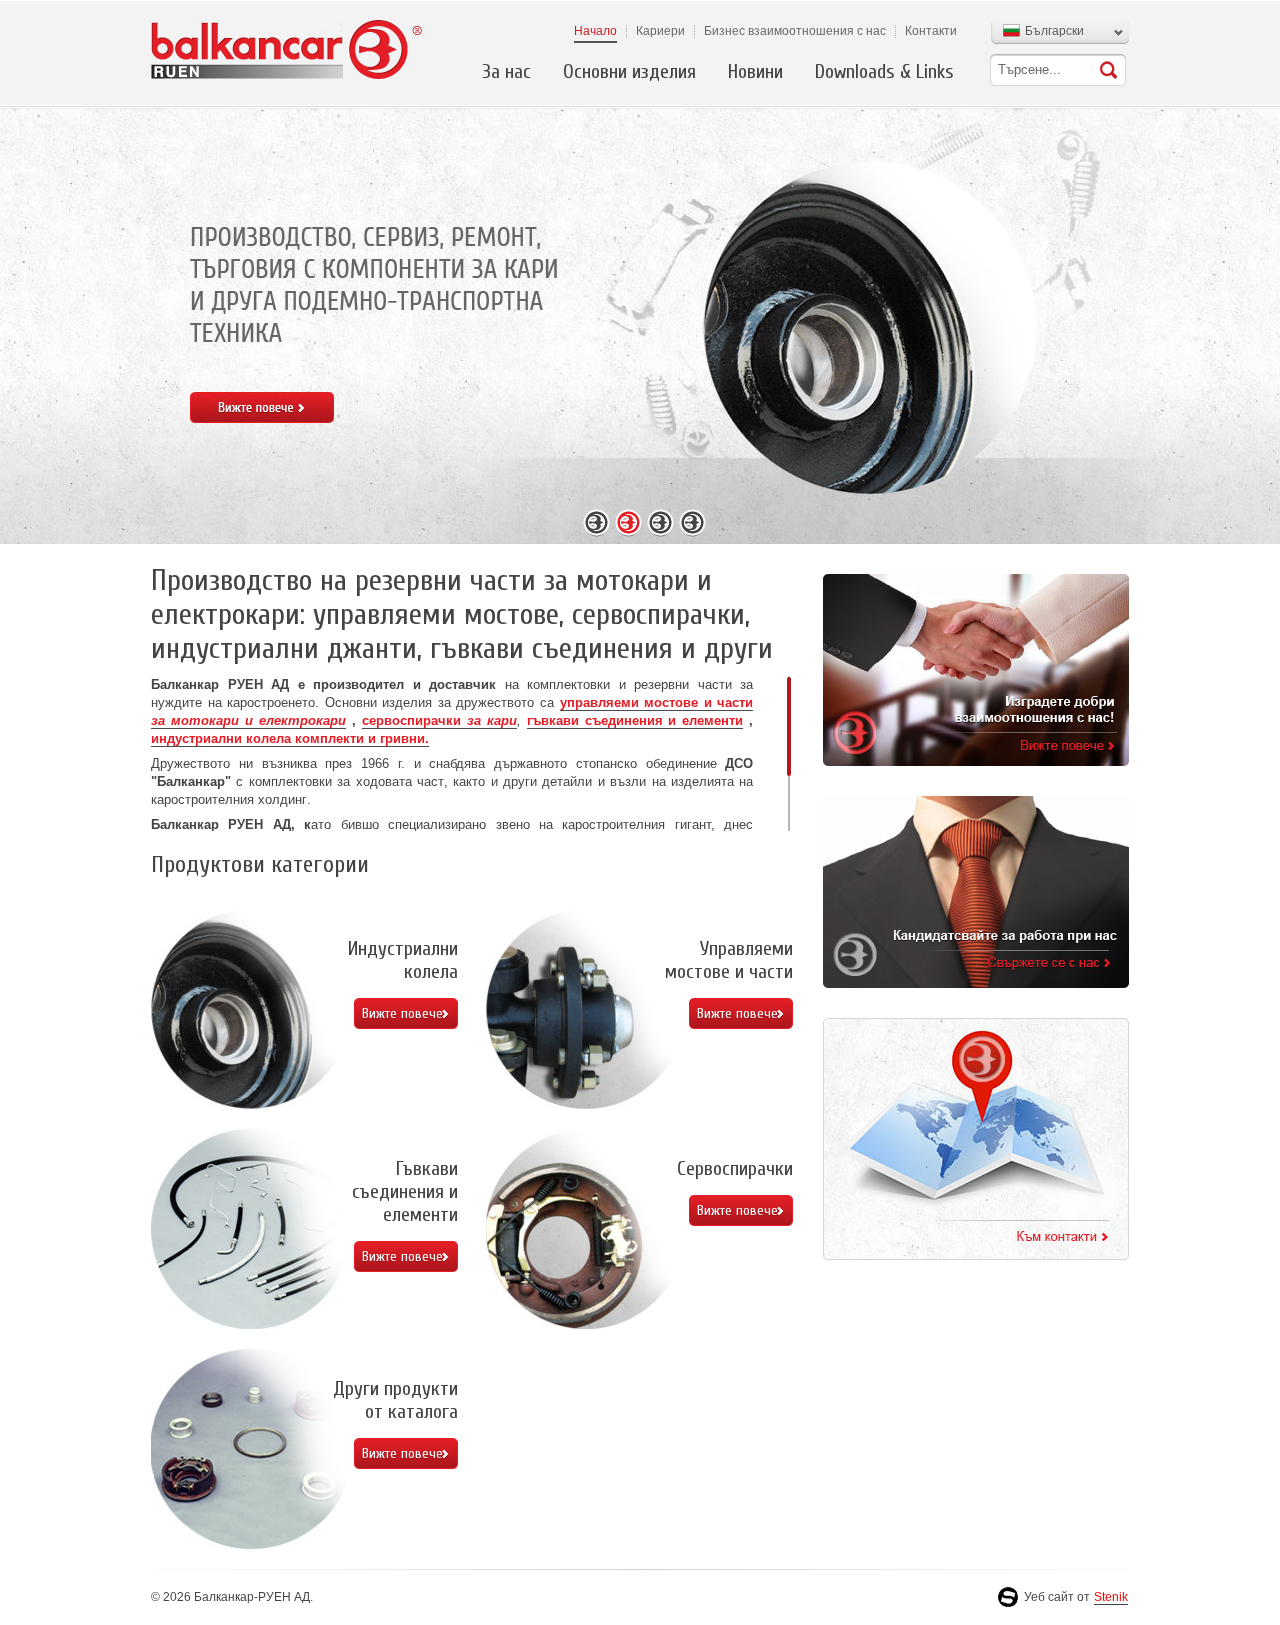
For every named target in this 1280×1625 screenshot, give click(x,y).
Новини (755, 71)
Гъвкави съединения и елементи (405, 1191)
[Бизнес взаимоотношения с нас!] (976, 670)
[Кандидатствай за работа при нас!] (976, 892)
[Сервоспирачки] (586, 1229)
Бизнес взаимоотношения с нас (795, 31)
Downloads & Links (884, 71)
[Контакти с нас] (976, 1139)
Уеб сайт (1049, 1597)
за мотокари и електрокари (248, 720)
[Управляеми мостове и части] (586, 1009)
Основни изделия (629, 71)
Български (1054, 31)
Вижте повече (402, 1013)
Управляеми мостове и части (729, 960)
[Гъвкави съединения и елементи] (251, 1229)
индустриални (198, 738)
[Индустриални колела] (251, 1009)
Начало (595, 31)
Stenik (1111, 1597)
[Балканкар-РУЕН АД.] (288, 49)
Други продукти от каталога (395, 1400)
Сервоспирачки (735, 1168)
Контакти (931, 31)
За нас (506, 71)
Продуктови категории (260, 864)
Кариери (660, 31)
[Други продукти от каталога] (251, 1449)
